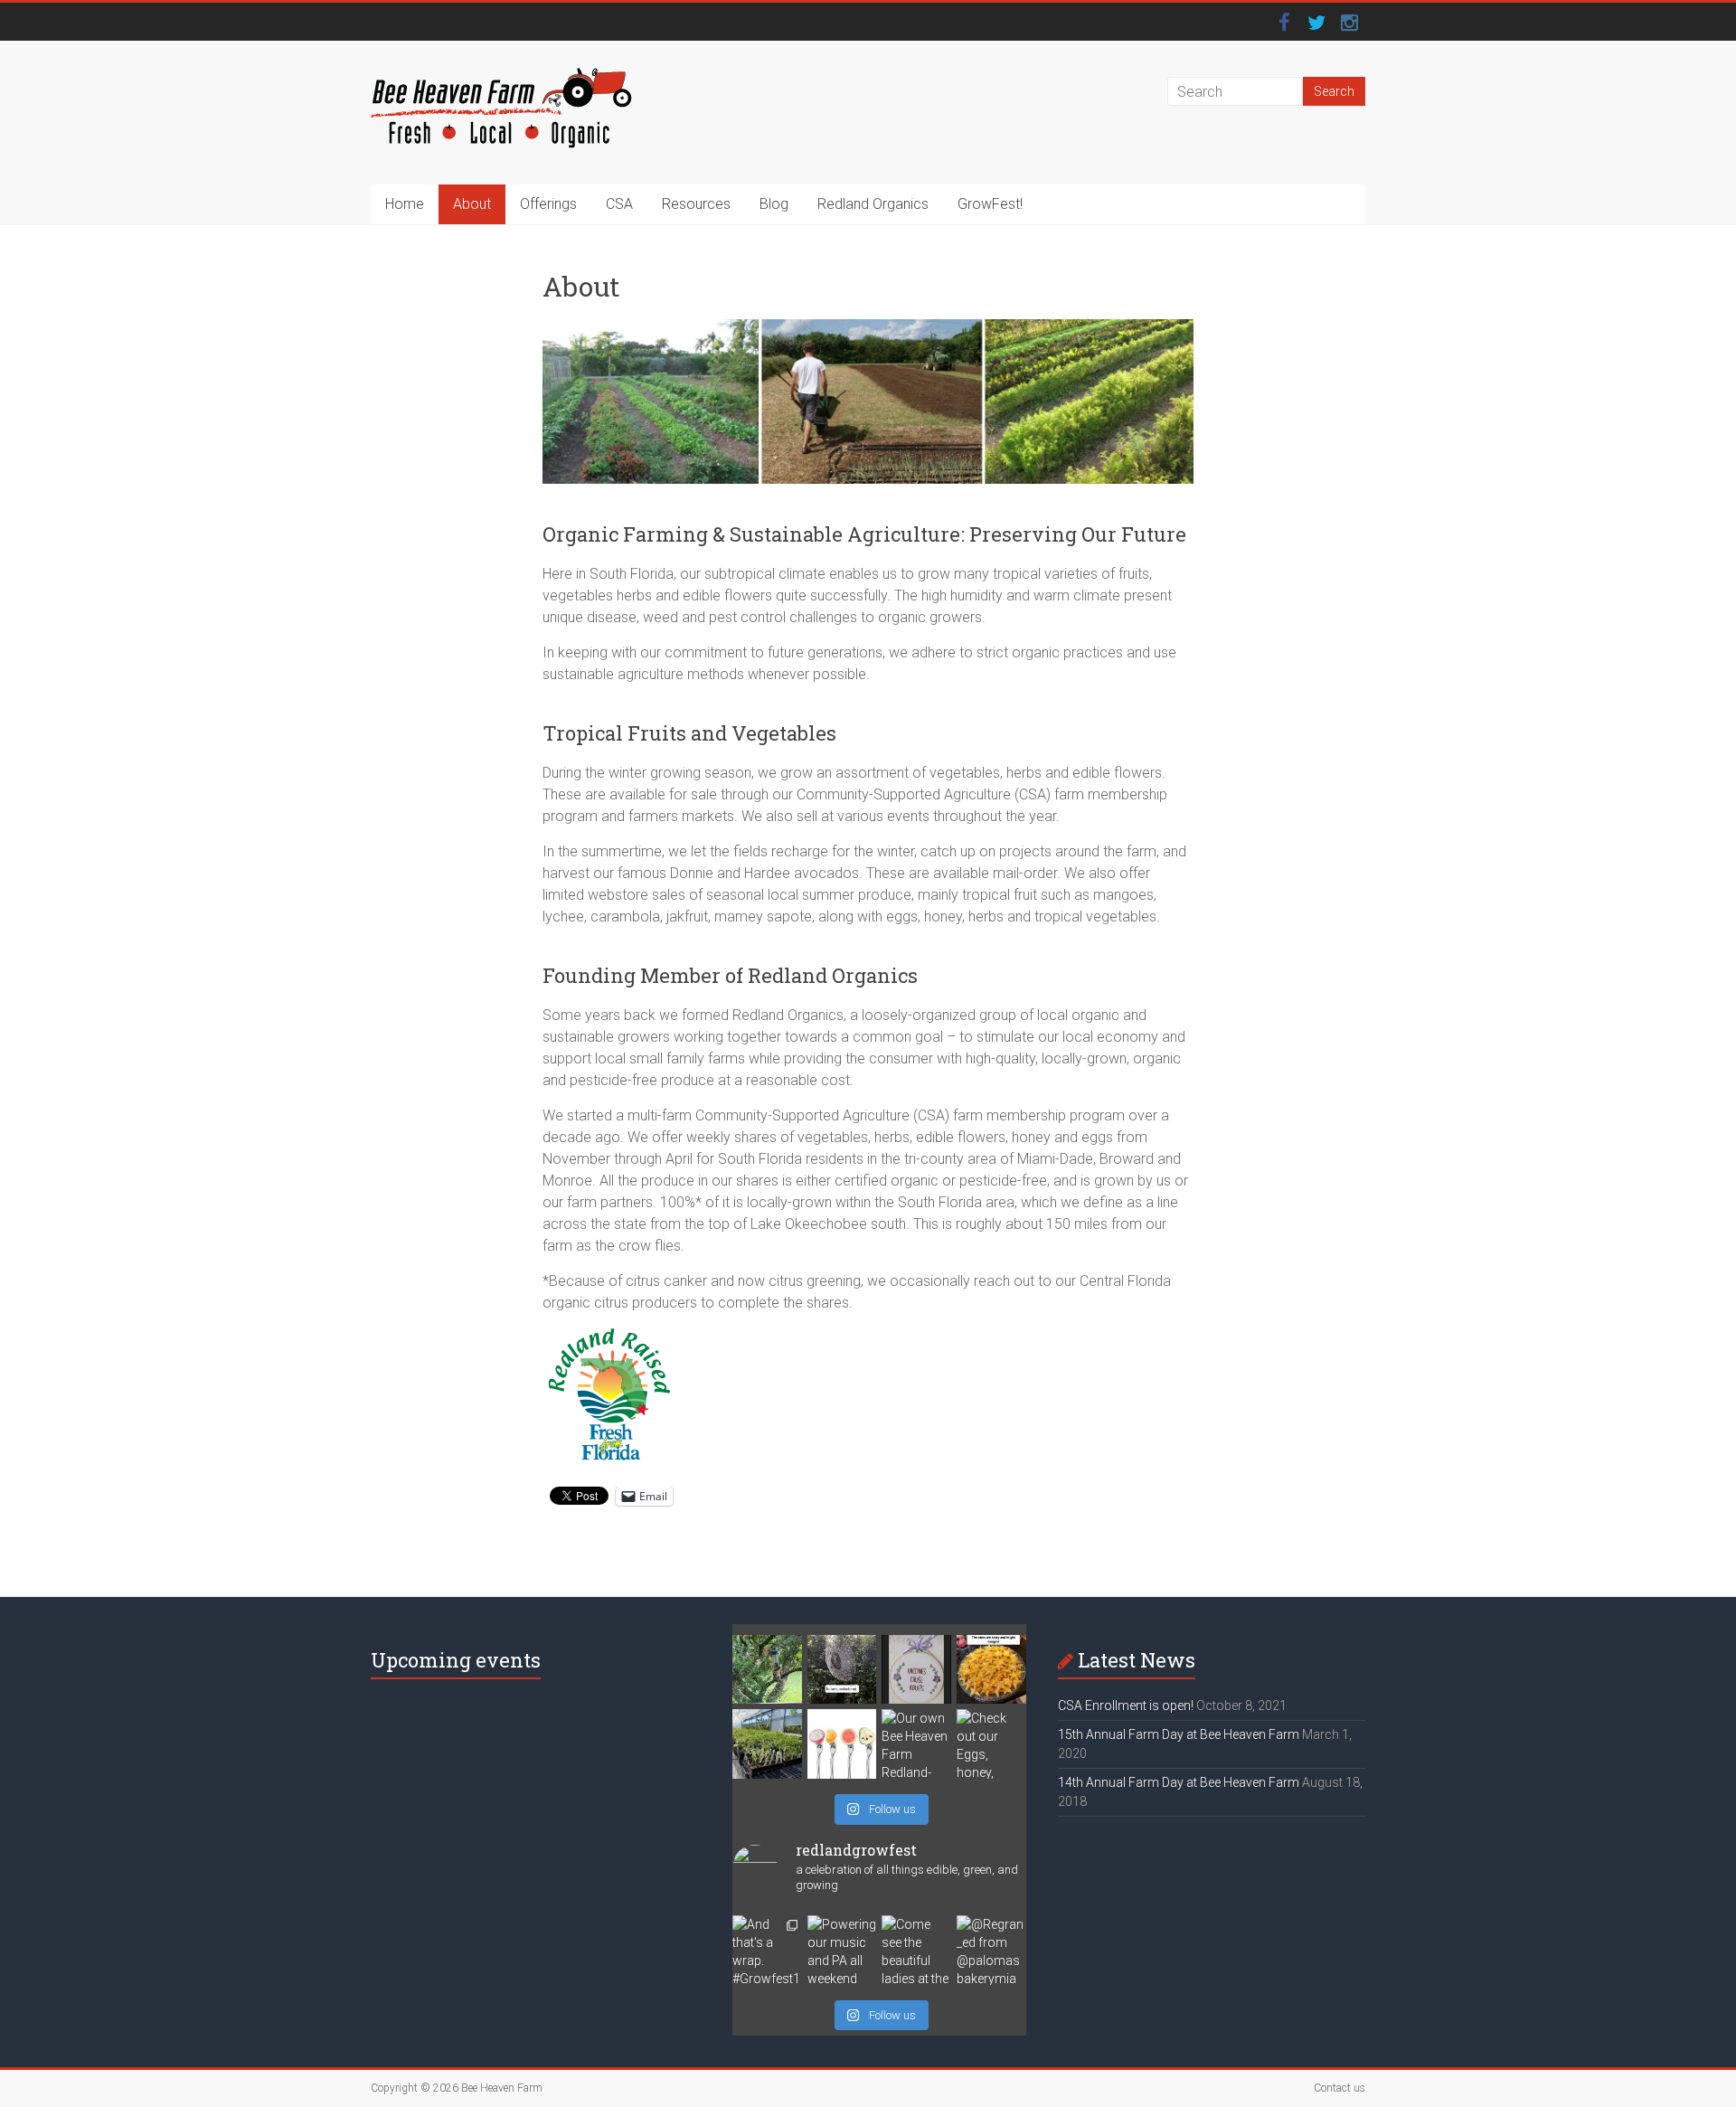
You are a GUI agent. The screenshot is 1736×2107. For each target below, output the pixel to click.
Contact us (1340, 2088)
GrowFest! (990, 204)
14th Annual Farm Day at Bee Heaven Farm (1179, 1782)
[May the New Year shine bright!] (991, 1670)
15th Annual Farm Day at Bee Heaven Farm (1179, 1734)
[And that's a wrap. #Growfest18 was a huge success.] (767, 1950)
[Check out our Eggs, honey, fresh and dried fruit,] (991, 1744)
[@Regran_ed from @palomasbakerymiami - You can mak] (991, 1950)
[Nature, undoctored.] (842, 1670)
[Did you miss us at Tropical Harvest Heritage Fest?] (767, 1744)
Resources (696, 204)
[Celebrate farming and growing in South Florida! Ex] (842, 1744)
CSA (619, 204)
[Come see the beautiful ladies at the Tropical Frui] (916, 1950)
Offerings (548, 204)
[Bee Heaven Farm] (501, 76)
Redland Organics (873, 204)
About (472, 204)
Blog (774, 204)
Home (405, 204)
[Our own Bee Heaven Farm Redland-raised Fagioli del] (916, 1744)
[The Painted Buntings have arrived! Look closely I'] (767, 1670)
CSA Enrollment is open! (1126, 1705)
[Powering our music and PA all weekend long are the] (842, 1950)
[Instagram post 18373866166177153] (916, 1670)
